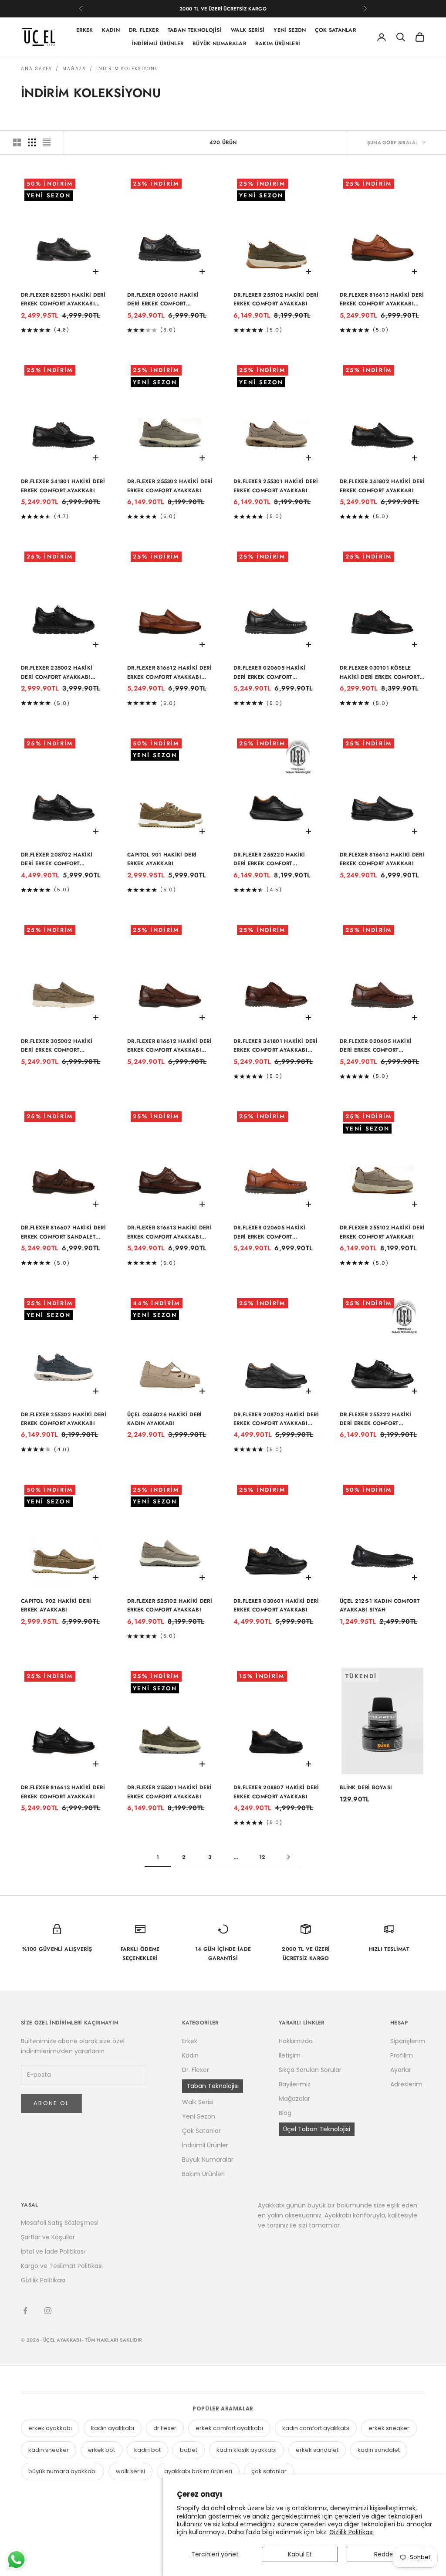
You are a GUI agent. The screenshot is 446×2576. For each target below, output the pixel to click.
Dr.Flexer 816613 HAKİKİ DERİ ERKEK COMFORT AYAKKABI (63, 1792)
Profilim (402, 2055)
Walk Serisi (248, 30)
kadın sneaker (49, 2450)
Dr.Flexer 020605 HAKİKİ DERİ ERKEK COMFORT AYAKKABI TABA (269, 1232)
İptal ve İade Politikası (53, 2251)
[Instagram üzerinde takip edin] (48, 2311)
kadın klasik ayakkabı (247, 2450)
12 (262, 1857)
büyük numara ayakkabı (63, 2471)
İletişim (290, 2055)
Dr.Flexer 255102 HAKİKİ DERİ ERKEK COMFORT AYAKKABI (276, 299)
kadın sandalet (379, 2450)
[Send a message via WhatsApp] (16, 2560)
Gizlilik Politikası (351, 2532)
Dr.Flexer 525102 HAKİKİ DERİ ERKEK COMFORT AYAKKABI (170, 1605)
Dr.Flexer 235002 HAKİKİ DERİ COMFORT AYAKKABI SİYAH (57, 673)
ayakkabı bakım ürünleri (198, 2471)
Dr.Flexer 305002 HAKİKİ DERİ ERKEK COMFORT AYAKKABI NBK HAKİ (57, 1046)
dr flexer (165, 2428)
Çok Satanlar (335, 30)
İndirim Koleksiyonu (127, 69)
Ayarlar (401, 2070)
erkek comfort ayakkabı (229, 2428)
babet (189, 2450)
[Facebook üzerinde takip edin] (25, 2311)
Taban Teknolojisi (195, 30)
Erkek (85, 30)
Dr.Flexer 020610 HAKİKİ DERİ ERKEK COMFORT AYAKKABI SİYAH (163, 300)
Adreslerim (406, 2084)
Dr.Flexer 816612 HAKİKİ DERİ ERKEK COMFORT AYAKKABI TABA (169, 673)
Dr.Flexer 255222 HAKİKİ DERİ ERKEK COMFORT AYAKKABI (375, 1419)
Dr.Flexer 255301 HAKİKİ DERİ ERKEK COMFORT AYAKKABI (276, 486)
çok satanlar (269, 2471)
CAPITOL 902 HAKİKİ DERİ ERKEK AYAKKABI (56, 1605)
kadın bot (147, 2450)
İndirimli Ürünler (158, 44)
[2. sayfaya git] (288, 1857)
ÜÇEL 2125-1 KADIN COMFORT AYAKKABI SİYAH (380, 1605)
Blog (285, 2113)
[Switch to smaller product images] (32, 142)
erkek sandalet (317, 2450)
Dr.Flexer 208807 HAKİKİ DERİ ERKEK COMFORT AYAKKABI (276, 1792)
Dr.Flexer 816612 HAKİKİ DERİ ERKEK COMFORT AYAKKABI (382, 859)
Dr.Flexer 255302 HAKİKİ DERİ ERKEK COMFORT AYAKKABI (170, 486)
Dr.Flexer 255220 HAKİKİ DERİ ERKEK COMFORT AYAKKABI (269, 860)
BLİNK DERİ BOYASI (366, 1787)
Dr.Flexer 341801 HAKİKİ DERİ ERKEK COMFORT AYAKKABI (63, 486)
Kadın (111, 30)
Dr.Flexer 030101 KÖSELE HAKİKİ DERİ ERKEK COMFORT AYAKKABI (380, 673)
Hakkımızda (296, 2041)
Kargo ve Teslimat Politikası (62, 2266)
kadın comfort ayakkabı (316, 2428)
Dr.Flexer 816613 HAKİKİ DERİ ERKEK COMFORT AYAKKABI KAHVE (169, 1232)
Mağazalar (294, 2099)
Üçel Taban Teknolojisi (317, 2129)
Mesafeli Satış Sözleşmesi (60, 2223)
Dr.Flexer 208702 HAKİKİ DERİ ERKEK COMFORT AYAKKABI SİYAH (57, 860)
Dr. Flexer (144, 30)
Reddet (385, 2554)
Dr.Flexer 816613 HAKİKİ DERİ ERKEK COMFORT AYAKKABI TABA (382, 300)
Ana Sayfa (37, 69)
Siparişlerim (408, 2041)
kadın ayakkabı (113, 2428)
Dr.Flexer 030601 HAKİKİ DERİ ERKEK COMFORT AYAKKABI (276, 1605)
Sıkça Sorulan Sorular (310, 2070)
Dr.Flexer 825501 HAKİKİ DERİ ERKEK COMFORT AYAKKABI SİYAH (63, 300)
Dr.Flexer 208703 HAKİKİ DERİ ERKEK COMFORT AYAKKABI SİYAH (276, 1419)
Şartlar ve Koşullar (48, 2237)
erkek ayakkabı (50, 2428)
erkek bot (101, 2450)
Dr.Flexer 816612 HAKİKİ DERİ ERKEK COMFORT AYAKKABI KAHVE (169, 1046)
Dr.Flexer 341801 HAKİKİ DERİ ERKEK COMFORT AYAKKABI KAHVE (275, 1046)
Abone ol (51, 2103)
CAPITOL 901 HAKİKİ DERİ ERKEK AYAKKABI (162, 859)
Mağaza (74, 69)
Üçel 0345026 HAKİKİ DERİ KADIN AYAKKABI (165, 1419)
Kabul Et (300, 2554)
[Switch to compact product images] (47, 142)
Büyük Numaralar (219, 44)
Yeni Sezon (290, 30)
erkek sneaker (389, 2428)
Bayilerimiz (295, 2084)
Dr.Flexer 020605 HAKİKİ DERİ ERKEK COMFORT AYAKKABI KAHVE (376, 1046)
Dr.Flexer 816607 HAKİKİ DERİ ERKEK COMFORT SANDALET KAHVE (63, 1232)
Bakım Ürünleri (278, 44)
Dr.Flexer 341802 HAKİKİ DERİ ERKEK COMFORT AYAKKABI (382, 486)
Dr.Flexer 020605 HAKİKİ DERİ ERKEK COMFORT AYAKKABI (269, 673)
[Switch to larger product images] (17, 142)
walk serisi (130, 2471)
